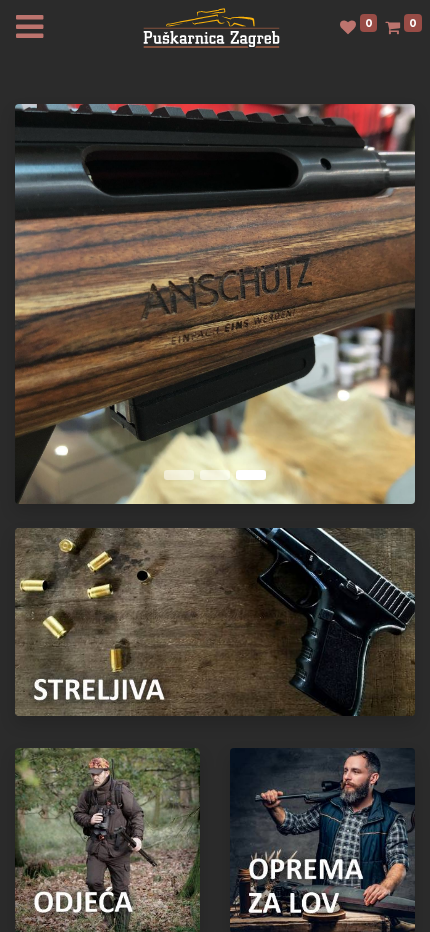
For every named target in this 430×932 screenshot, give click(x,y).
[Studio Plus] (211, 26)
